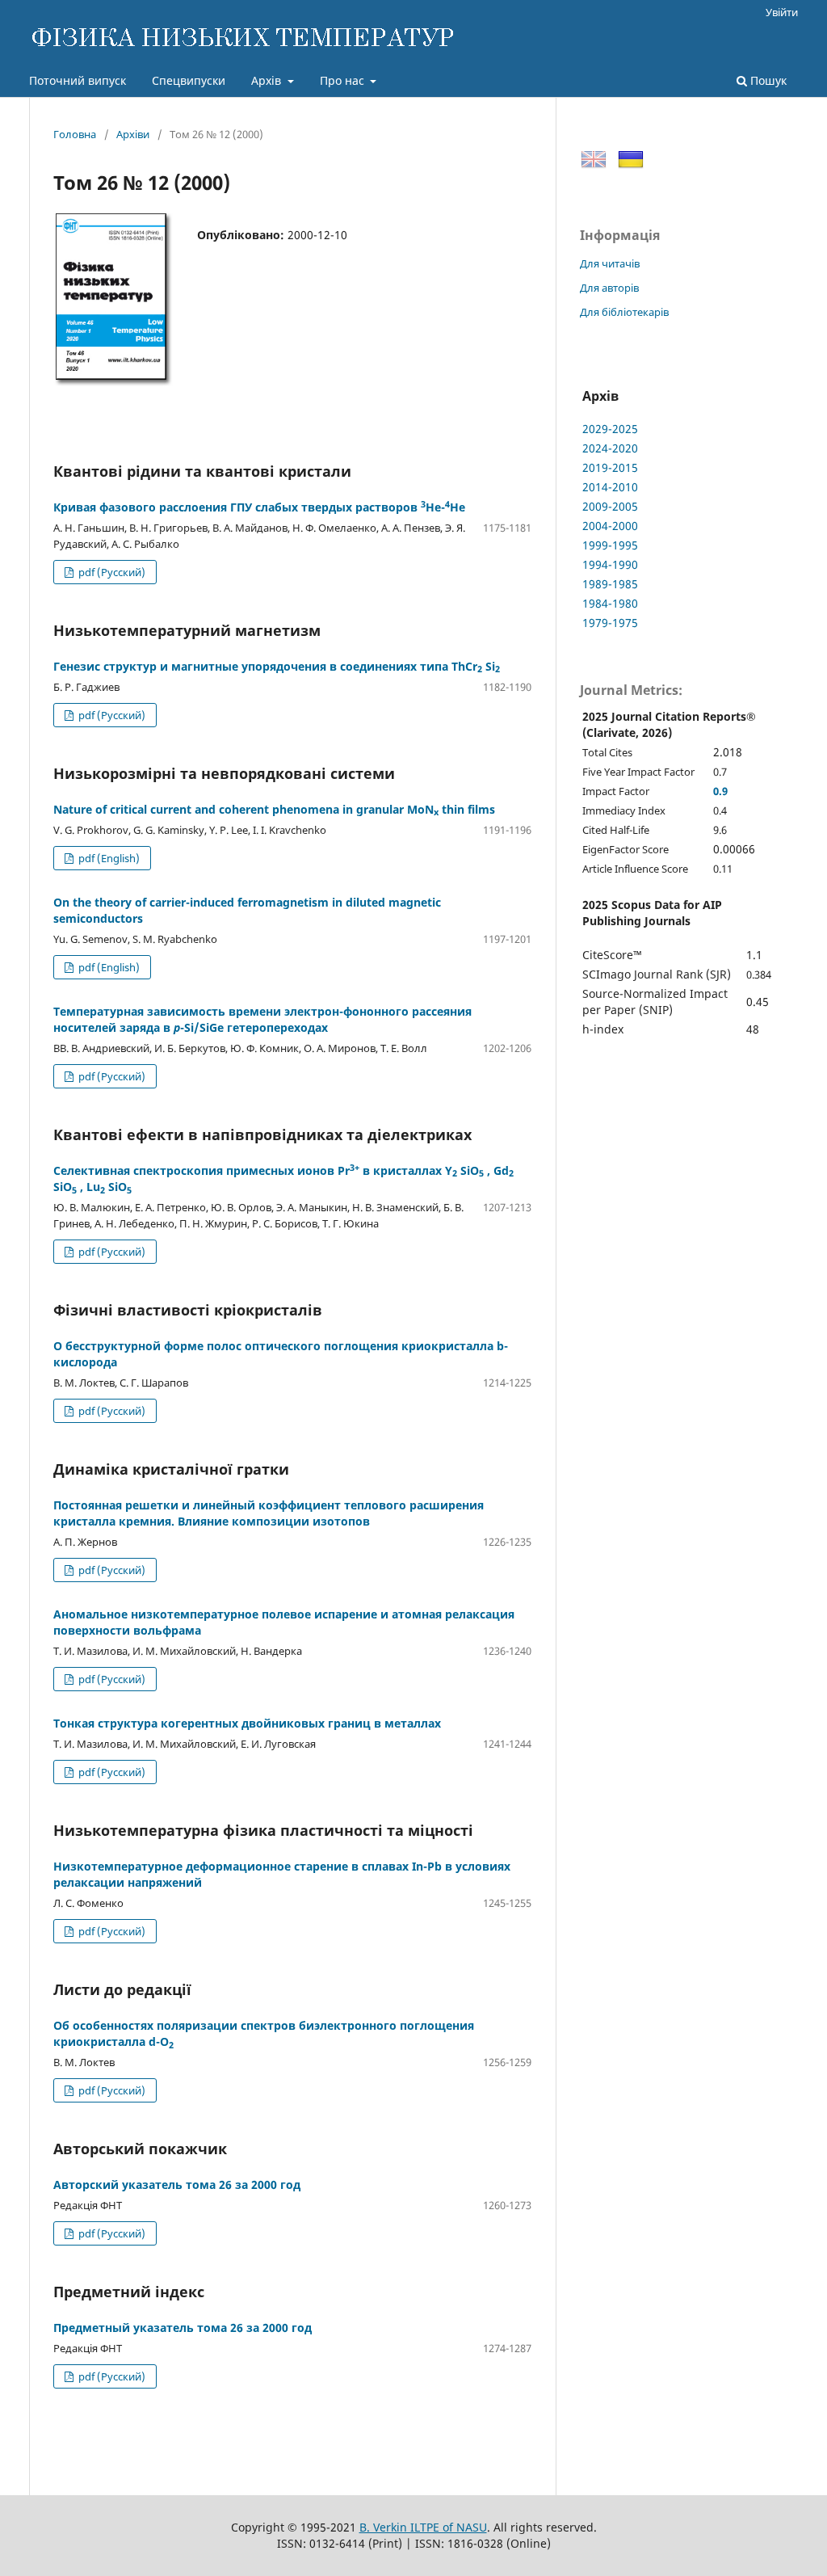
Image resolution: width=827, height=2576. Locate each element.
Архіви (133, 134)
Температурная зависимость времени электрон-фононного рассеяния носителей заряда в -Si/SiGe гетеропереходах (262, 1019)
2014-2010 (610, 487)
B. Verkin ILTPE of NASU (423, 2527)
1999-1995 (610, 545)
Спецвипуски (189, 80)
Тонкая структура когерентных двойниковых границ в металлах (247, 1723)
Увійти (782, 12)
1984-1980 (610, 603)
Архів (268, 80)
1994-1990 (610, 564)
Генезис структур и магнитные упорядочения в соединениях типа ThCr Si (277, 666)
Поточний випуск (78, 80)
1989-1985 (610, 584)
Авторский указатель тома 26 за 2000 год (177, 2185)
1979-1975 (610, 623)
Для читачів (610, 263)
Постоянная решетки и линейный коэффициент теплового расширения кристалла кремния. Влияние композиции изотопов (269, 1513)
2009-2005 (610, 506)
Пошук (767, 80)
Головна (75, 134)
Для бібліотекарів (624, 312)
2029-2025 (610, 429)
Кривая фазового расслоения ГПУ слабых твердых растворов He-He (259, 507)
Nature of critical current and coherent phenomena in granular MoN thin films (274, 809)
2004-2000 (610, 526)
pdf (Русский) (111, 572)
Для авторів (609, 288)
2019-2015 (610, 467)
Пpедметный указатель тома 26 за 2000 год (183, 2328)
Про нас (344, 80)
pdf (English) (108, 858)
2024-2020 (610, 448)
